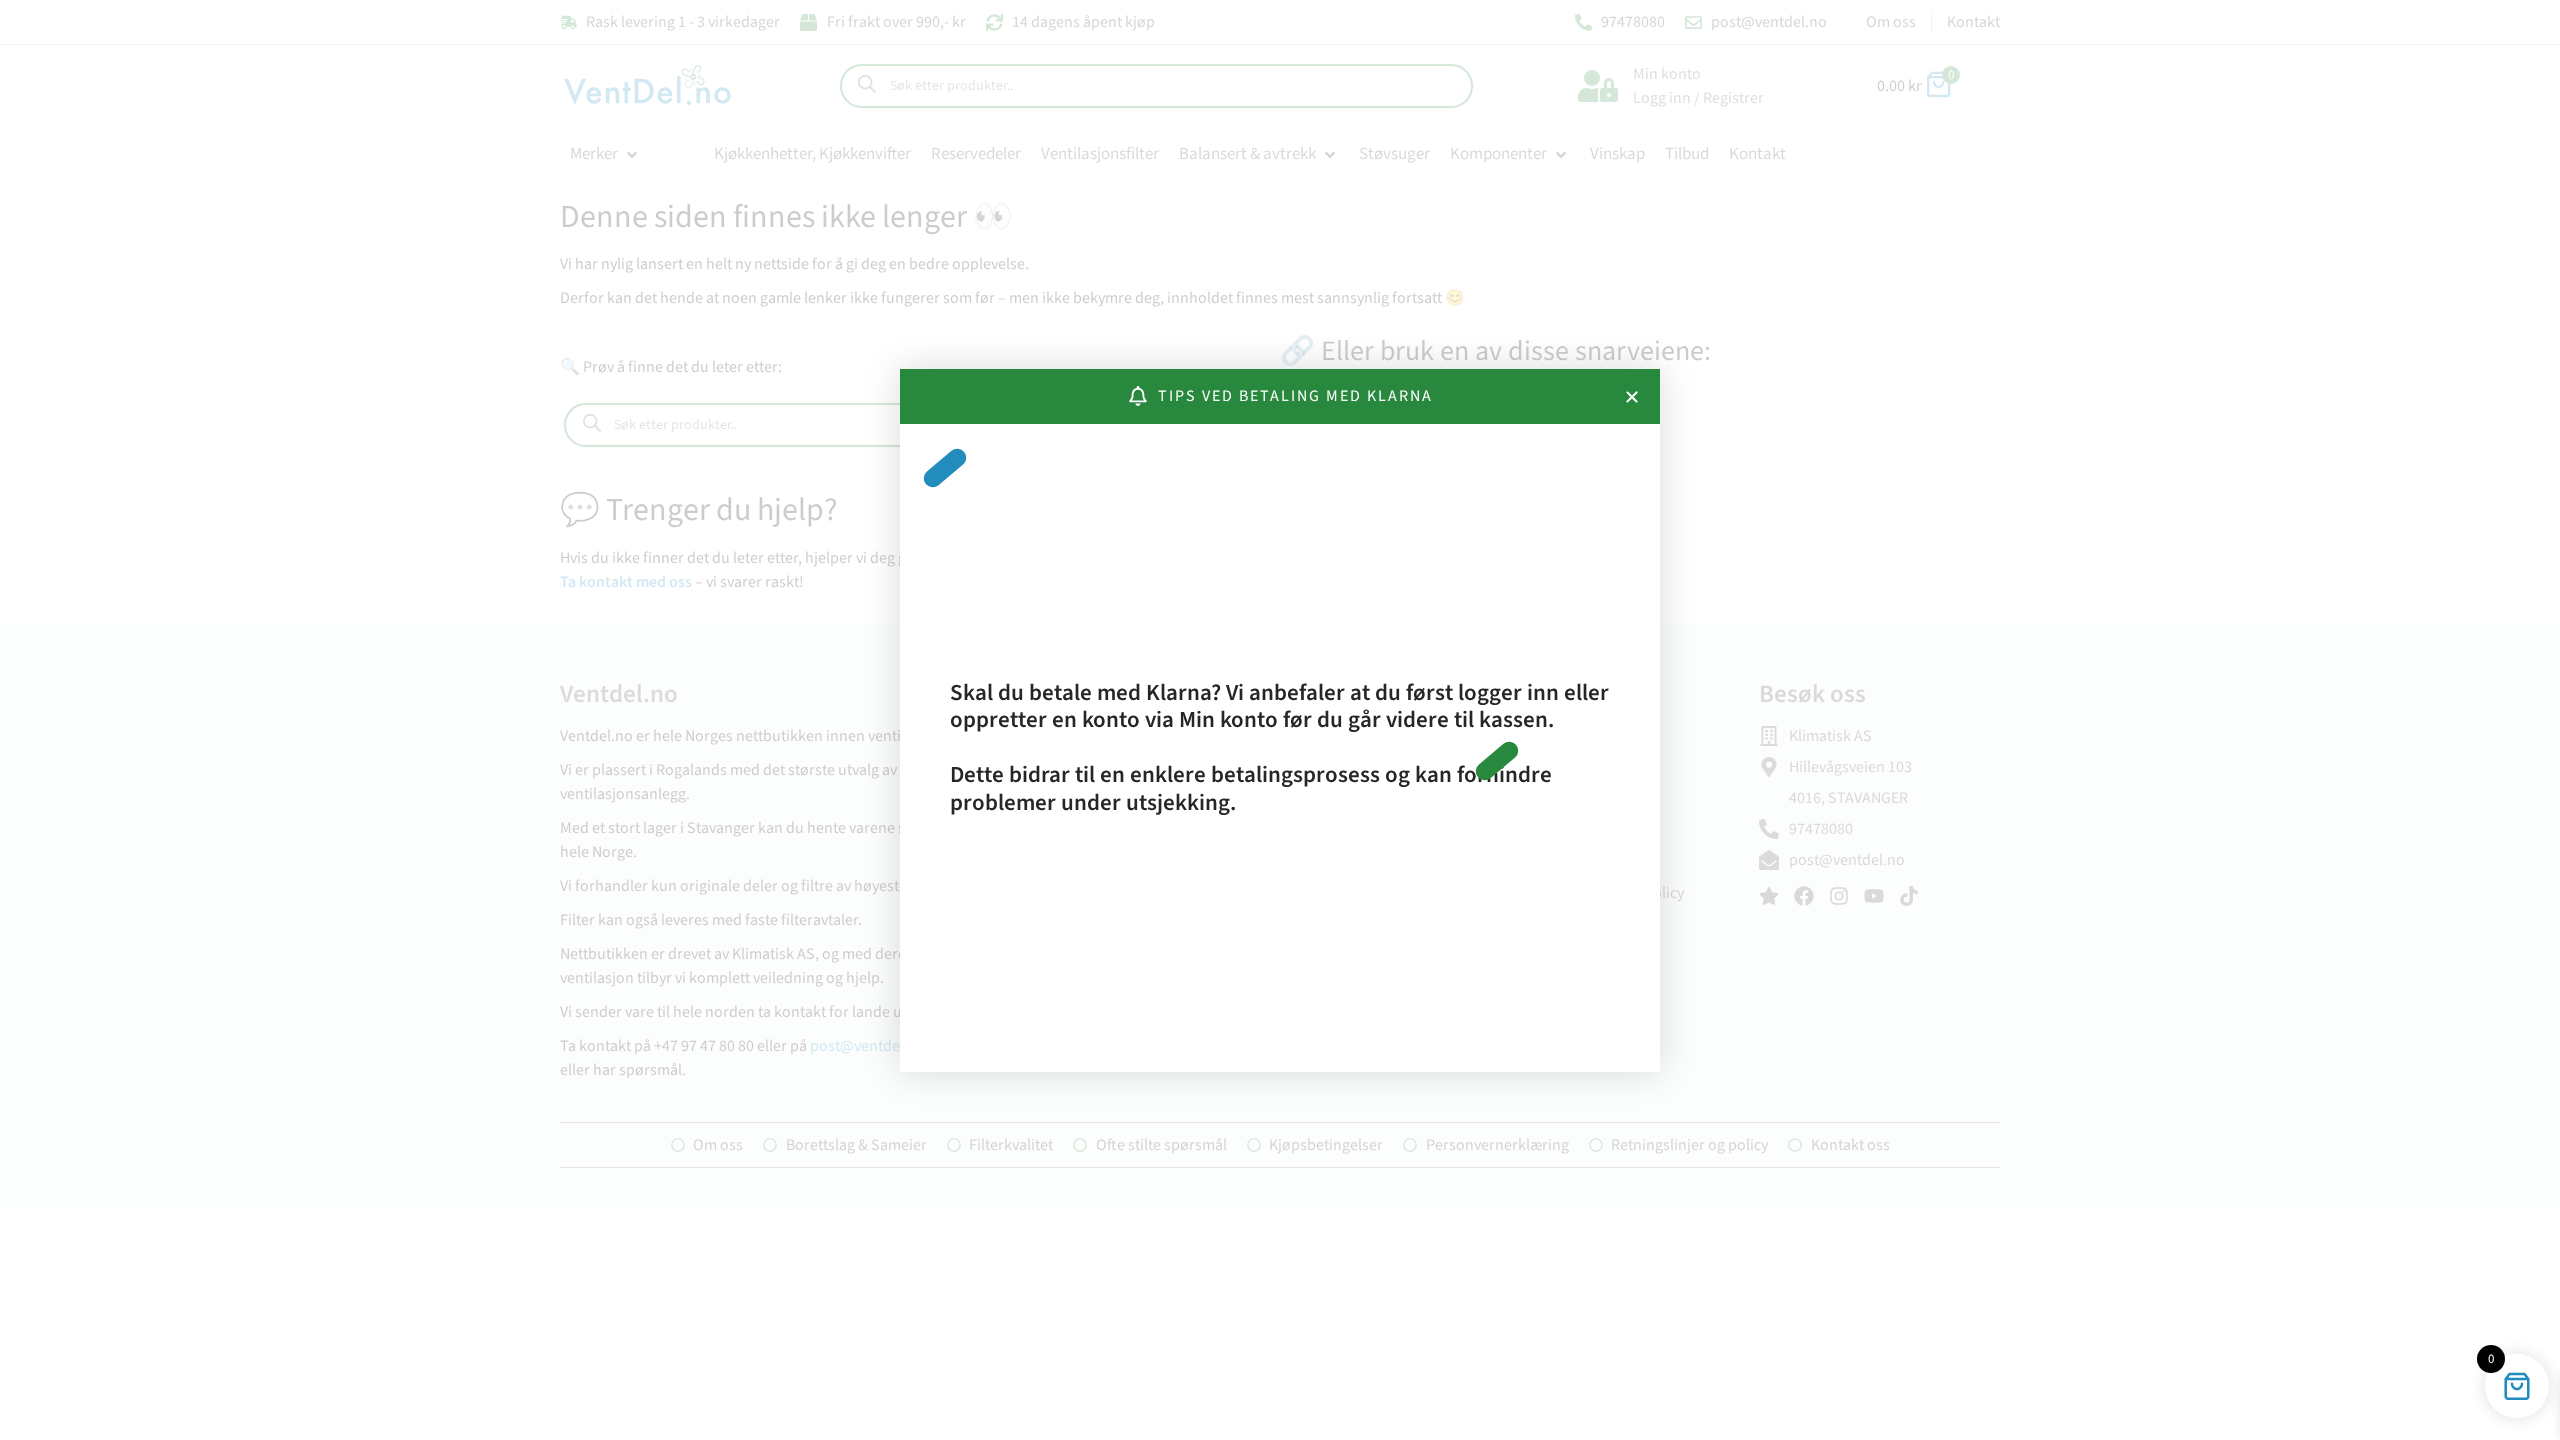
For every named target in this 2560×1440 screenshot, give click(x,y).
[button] (1632, 397)
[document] (1280, 720)
